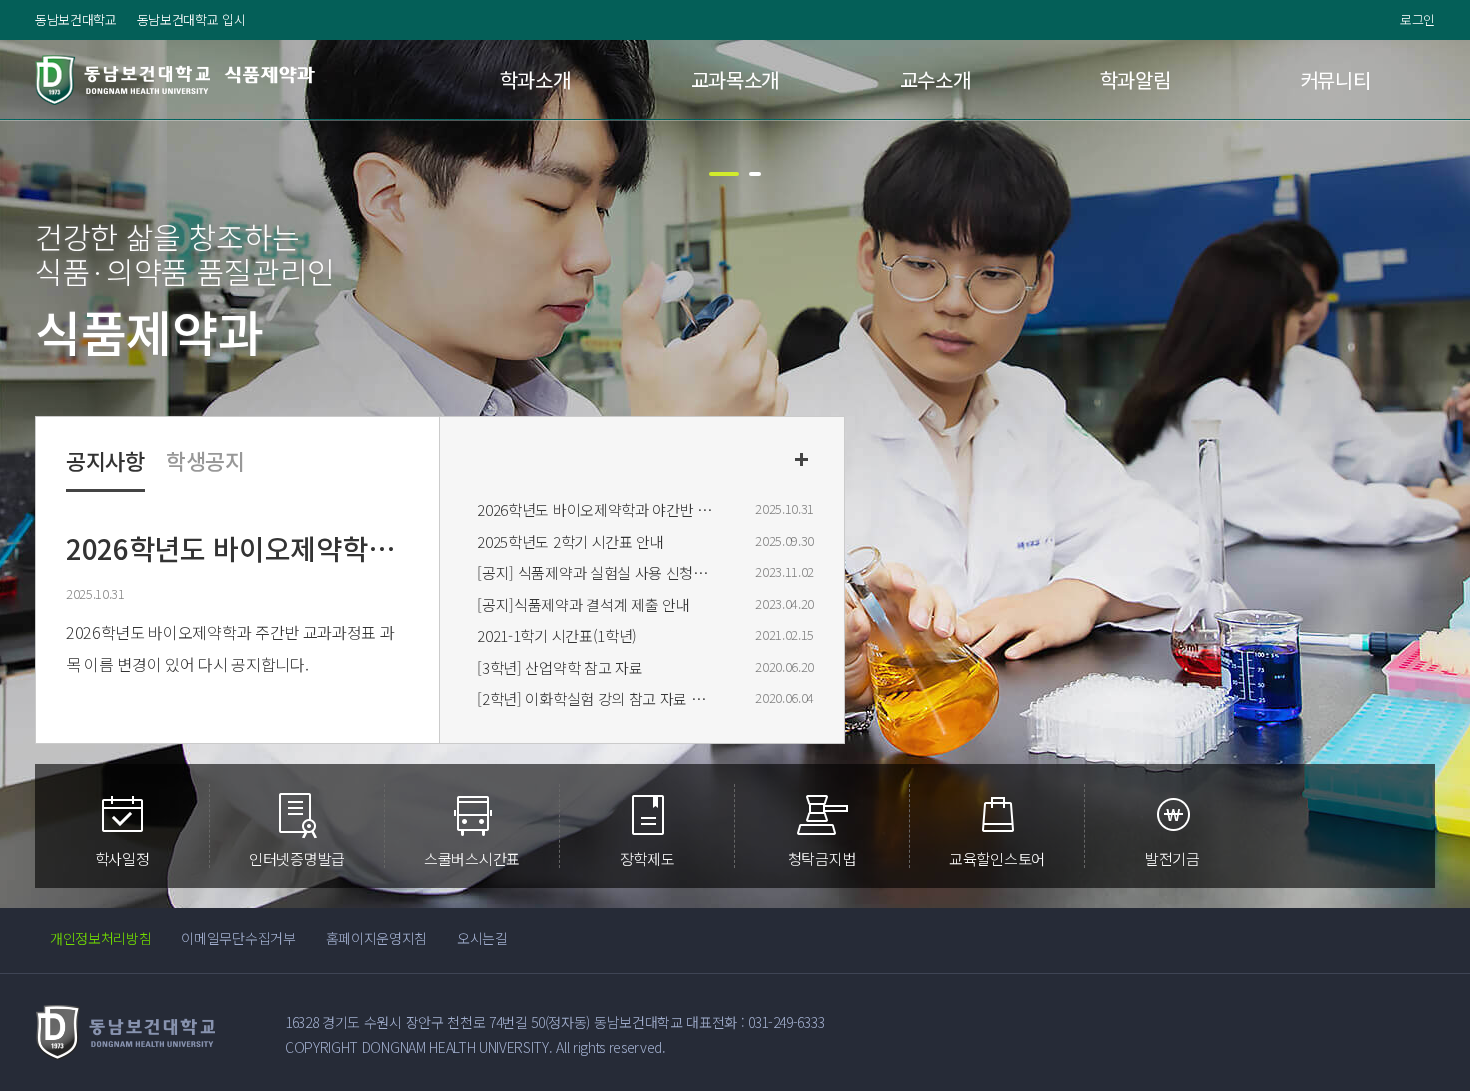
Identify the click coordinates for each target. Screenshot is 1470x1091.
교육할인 (997, 858)
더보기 (801, 459)
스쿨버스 (472, 858)
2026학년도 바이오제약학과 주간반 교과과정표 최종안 (234, 548)
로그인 (1417, 19)
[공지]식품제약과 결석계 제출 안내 (583, 604)
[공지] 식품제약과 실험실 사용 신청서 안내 (595, 572)
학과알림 (1135, 79)
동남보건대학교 (76, 19)
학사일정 (122, 858)
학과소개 (535, 79)
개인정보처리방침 (100, 938)
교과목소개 (735, 79)
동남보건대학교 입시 (191, 19)
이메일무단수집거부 (238, 938)
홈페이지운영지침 (376, 938)
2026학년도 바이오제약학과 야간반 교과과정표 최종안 (595, 509)
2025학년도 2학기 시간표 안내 (570, 541)
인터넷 (297, 858)
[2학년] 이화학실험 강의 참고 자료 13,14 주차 (595, 698)
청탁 (822, 858)
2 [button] (755, 174)
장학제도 (647, 858)
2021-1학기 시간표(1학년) (557, 635)
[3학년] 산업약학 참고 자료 (559, 667)
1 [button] (724, 174)
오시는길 (482, 938)
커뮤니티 (1335, 79)
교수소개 (935, 79)
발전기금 (1172, 858)
